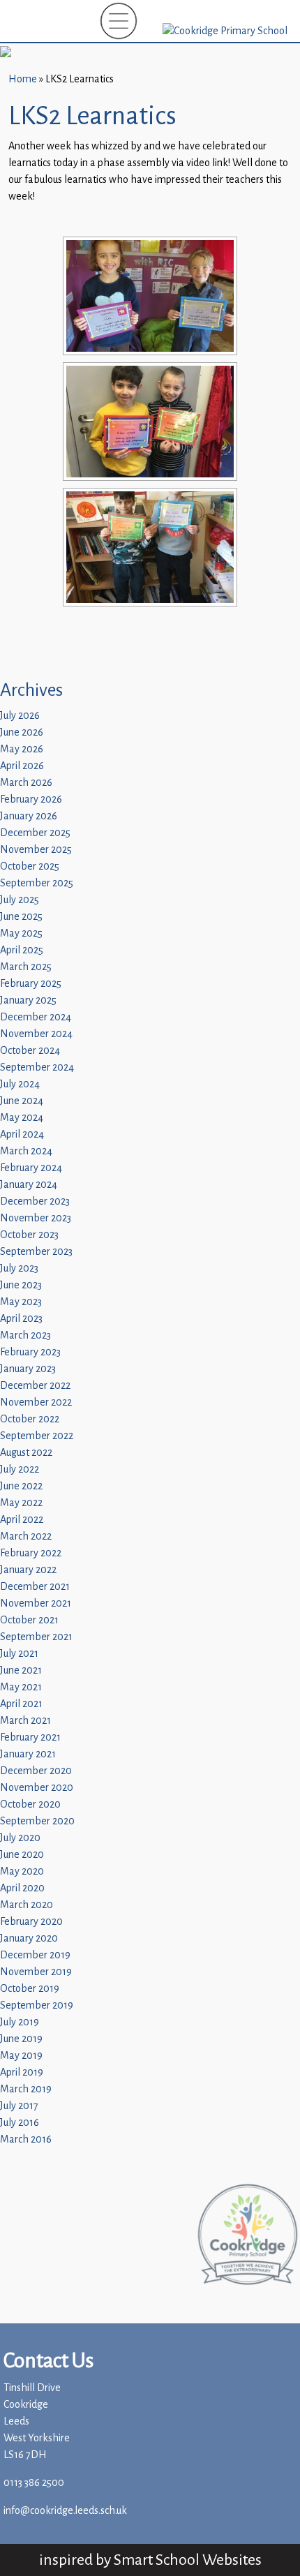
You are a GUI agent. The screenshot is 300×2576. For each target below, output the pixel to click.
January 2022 (28, 1570)
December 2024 (36, 1017)
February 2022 (31, 1553)
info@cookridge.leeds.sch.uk (65, 2511)
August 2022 (26, 1453)
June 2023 (21, 1285)
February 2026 (31, 799)
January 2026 (29, 816)
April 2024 (22, 1134)
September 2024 (37, 1067)
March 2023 (25, 1335)
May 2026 (22, 749)
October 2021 (29, 1620)
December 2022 (35, 1386)
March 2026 (26, 783)
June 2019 (21, 2039)
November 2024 (36, 1034)
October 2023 (29, 1235)
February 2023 (30, 1352)
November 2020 (37, 1788)
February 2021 (30, 1737)
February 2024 (31, 1168)
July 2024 (20, 1084)
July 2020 (20, 1838)
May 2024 (22, 1118)
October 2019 (30, 1989)
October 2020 (30, 1804)
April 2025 (22, 950)
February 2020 (31, 1922)
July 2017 (19, 2106)
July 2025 (20, 900)
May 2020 (22, 1871)
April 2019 (22, 2072)
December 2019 (35, 1955)
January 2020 (29, 1938)
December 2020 (36, 1771)
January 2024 (29, 1185)
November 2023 (36, 1218)
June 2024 (22, 1101)
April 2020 (22, 1888)
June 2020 (22, 1855)
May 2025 (21, 933)
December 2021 (35, 1587)
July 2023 (19, 1268)
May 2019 (21, 2056)
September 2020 (37, 1821)
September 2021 (36, 1637)
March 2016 (26, 2139)
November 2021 (36, 1603)
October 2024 (30, 1051)
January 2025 (28, 1000)
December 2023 (35, 1201)
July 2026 (20, 716)
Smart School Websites (188, 2560)
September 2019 (37, 2005)
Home (23, 79)
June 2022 (21, 1486)
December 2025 (35, 833)
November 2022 (36, 1402)
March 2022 (26, 1536)
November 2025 (36, 850)
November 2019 (36, 1972)
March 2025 (26, 967)
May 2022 (21, 1503)
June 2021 (21, 1670)
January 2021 (28, 1754)
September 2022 (37, 1436)
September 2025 (37, 883)
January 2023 (28, 1369)
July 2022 (20, 1469)
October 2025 (30, 866)
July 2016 (20, 2123)
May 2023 (21, 1302)
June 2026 (22, 732)
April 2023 (21, 1319)
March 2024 (26, 1151)
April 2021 (21, 1704)
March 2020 (27, 1905)
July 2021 (19, 1654)
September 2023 (36, 1252)
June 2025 (21, 917)
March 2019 (26, 2089)
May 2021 (21, 1687)
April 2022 (22, 1520)
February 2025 (31, 984)
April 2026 (22, 766)
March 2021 (25, 1721)
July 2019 (20, 2022)
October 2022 (30, 1419)
